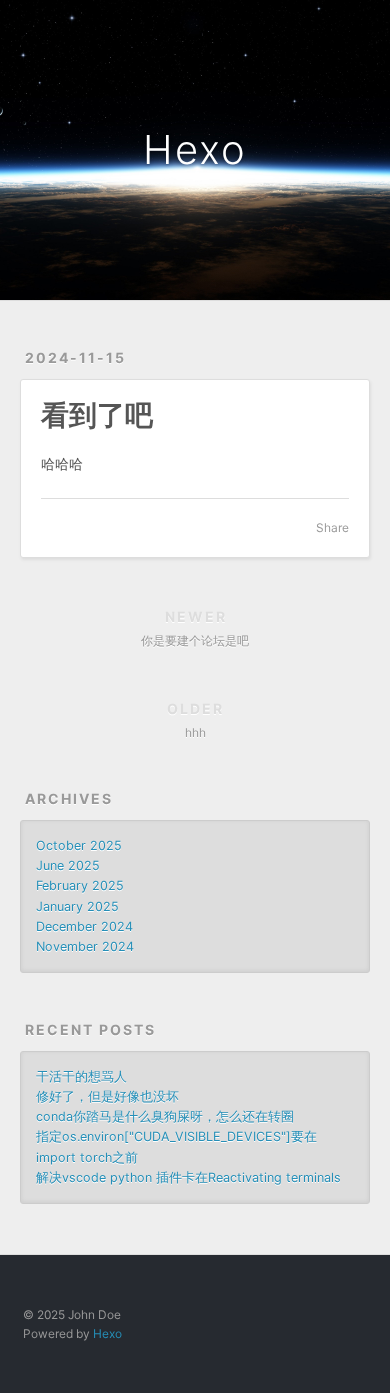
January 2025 (77, 906)
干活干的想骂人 (81, 1076)
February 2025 (80, 885)
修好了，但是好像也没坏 (107, 1096)
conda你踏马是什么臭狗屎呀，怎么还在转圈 (165, 1116)
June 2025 (68, 865)
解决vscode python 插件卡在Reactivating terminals (188, 1177)
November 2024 (85, 946)
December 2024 (84, 926)
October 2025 (79, 845)
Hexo (195, 149)
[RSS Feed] (316, 27)
